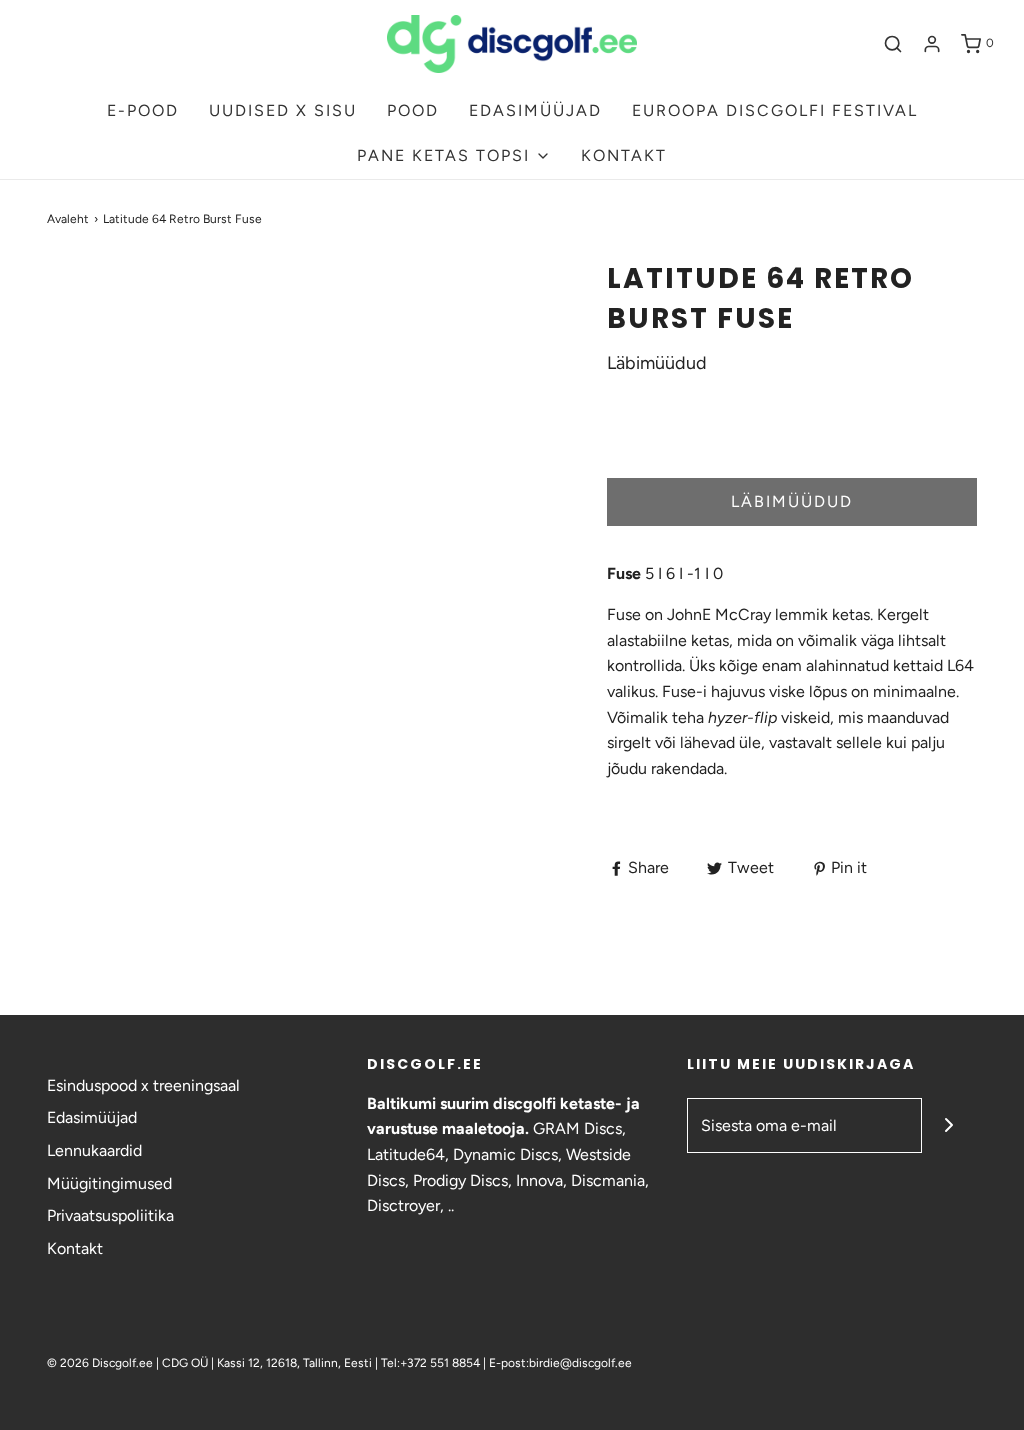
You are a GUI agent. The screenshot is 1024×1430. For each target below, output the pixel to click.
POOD (413, 110)
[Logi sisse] (932, 44)
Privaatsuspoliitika (110, 1215)
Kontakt (75, 1248)
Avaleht (68, 219)
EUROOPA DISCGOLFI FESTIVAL (775, 110)
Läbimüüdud (792, 501)
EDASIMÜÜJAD (535, 110)
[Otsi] (893, 44)
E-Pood (143, 110)
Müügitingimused (109, 1183)
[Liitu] (949, 1125)
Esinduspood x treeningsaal (143, 1085)
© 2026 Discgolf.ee (101, 1363)
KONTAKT (624, 155)
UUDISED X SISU (283, 110)
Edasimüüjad (92, 1117)
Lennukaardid (94, 1150)
